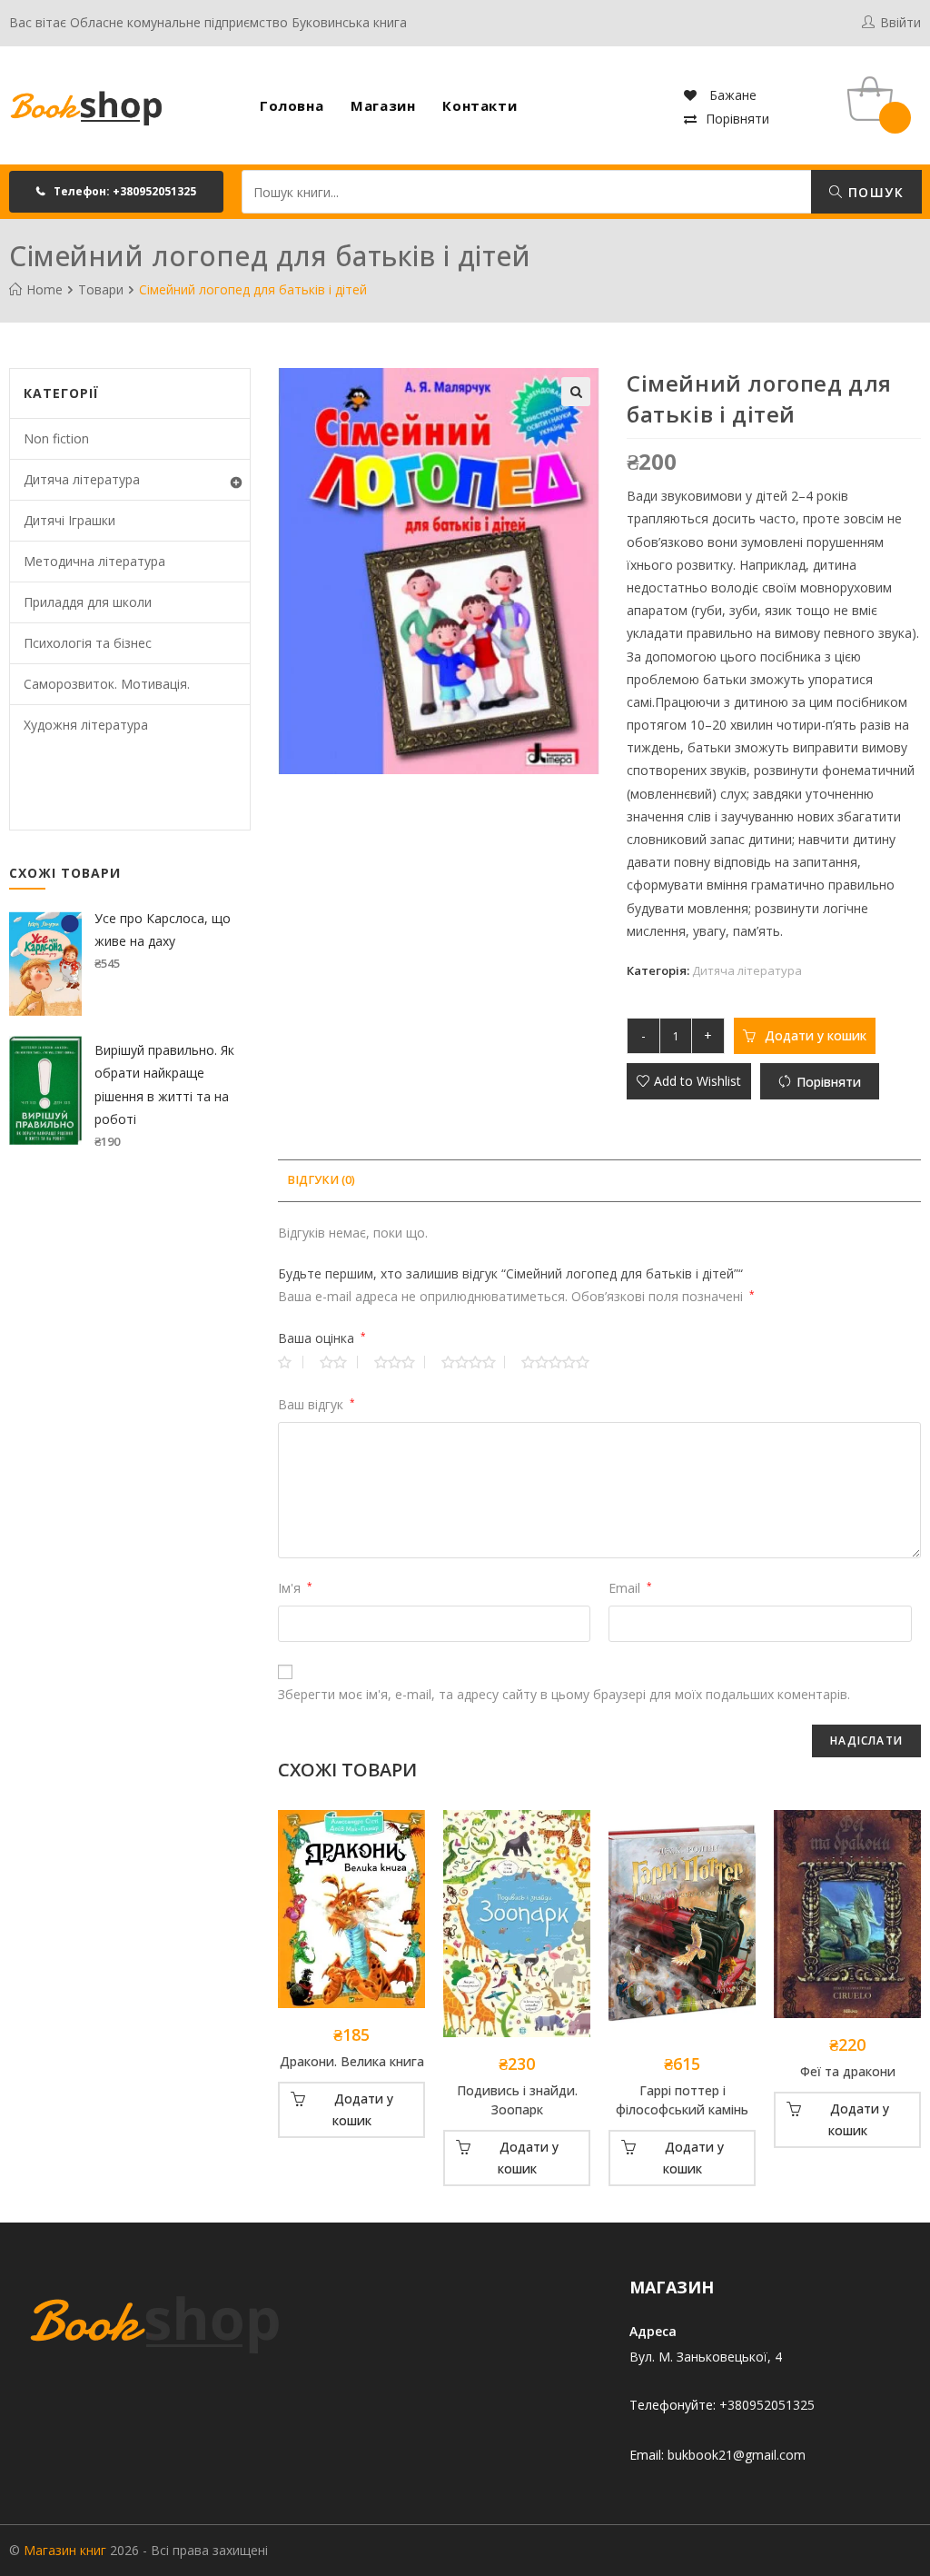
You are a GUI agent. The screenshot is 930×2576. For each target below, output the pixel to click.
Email (630, 1588)
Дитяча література (747, 970)
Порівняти (737, 119)
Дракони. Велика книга (352, 2061)
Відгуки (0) (321, 1180)
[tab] (321, 1181)
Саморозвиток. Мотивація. (107, 684)
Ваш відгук (317, 1404)
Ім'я (295, 1588)
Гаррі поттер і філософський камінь (682, 2100)
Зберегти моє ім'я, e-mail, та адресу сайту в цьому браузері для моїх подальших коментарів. (564, 1694)
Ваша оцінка (322, 1338)
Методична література (94, 561)
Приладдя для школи (88, 602)
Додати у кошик (816, 1035)
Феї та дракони (848, 2071)
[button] (116, 192)
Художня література (86, 725)
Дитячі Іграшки (69, 520)
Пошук (874, 192)
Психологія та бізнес (88, 643)
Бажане (731, 95)
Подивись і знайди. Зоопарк (517, 2100)
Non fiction (56, 438)
